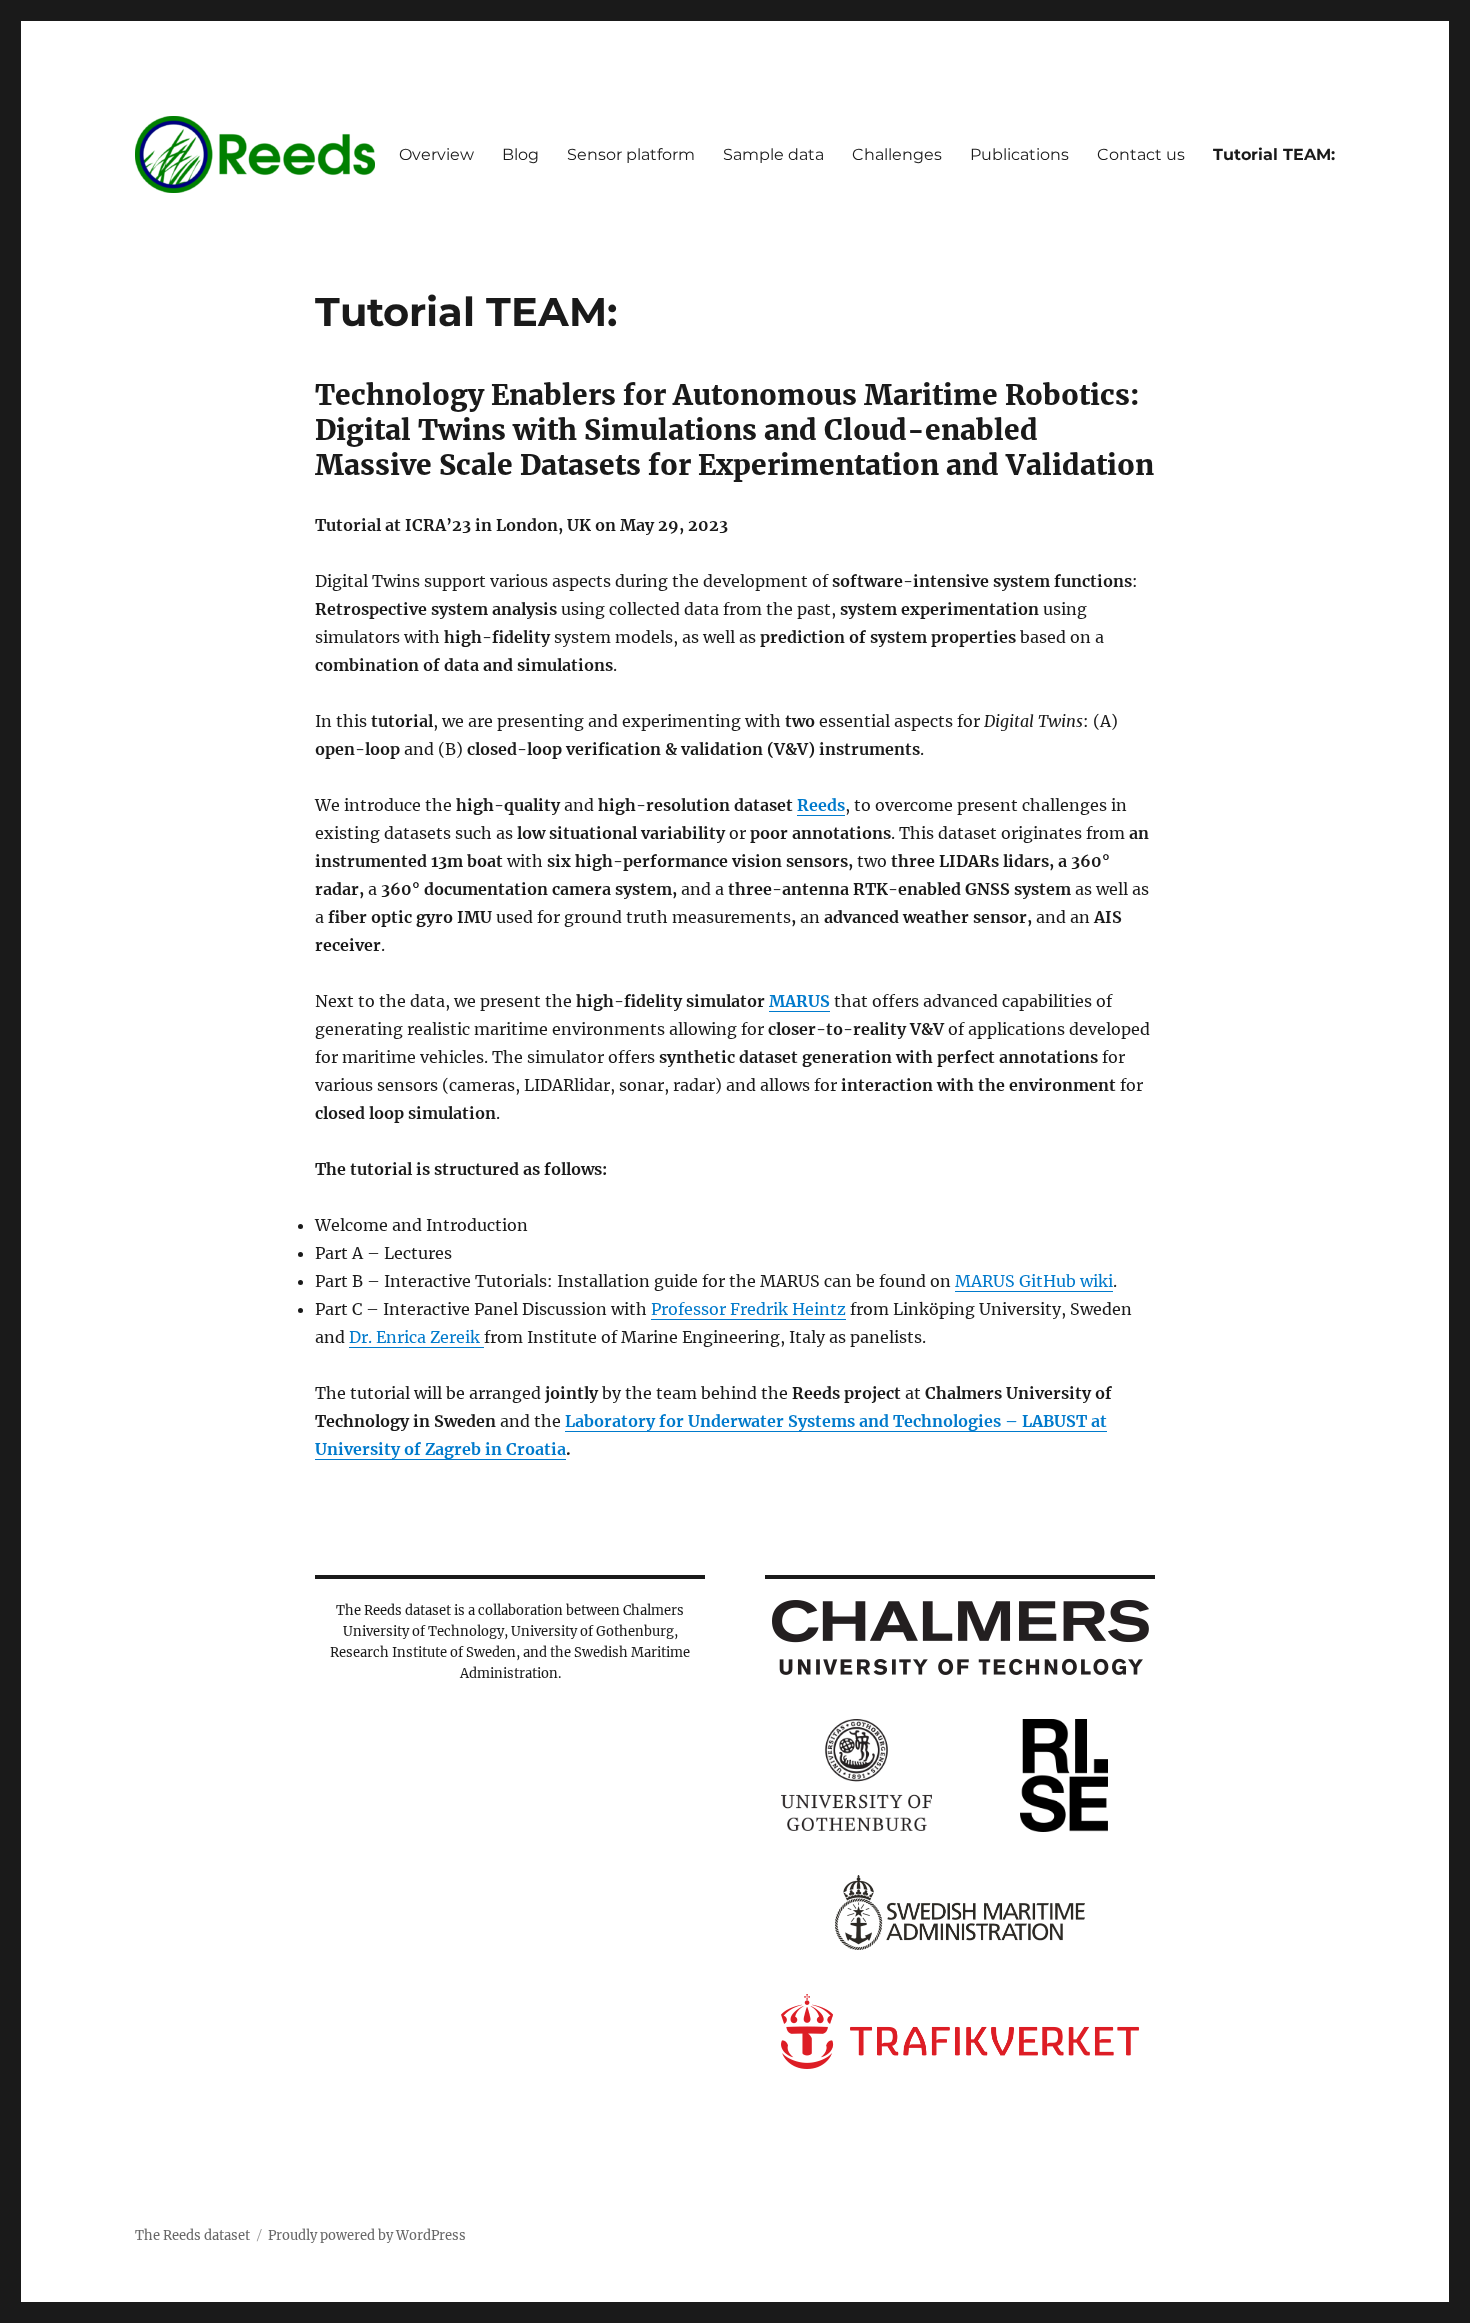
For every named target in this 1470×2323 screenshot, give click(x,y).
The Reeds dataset (192, 2235)
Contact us (1141, 154)
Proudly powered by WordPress (367, 2235)
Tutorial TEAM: (1274, 154)
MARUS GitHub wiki (1034, 1281)
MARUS (799, 1001)
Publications (1019, 154)
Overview (436, 154)
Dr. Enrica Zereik (416, 1337)
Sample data (773, 154)
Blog (520, 154)
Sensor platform (631, 154)
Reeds (821, 805)
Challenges (897, 154)
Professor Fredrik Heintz (748, 1309)
